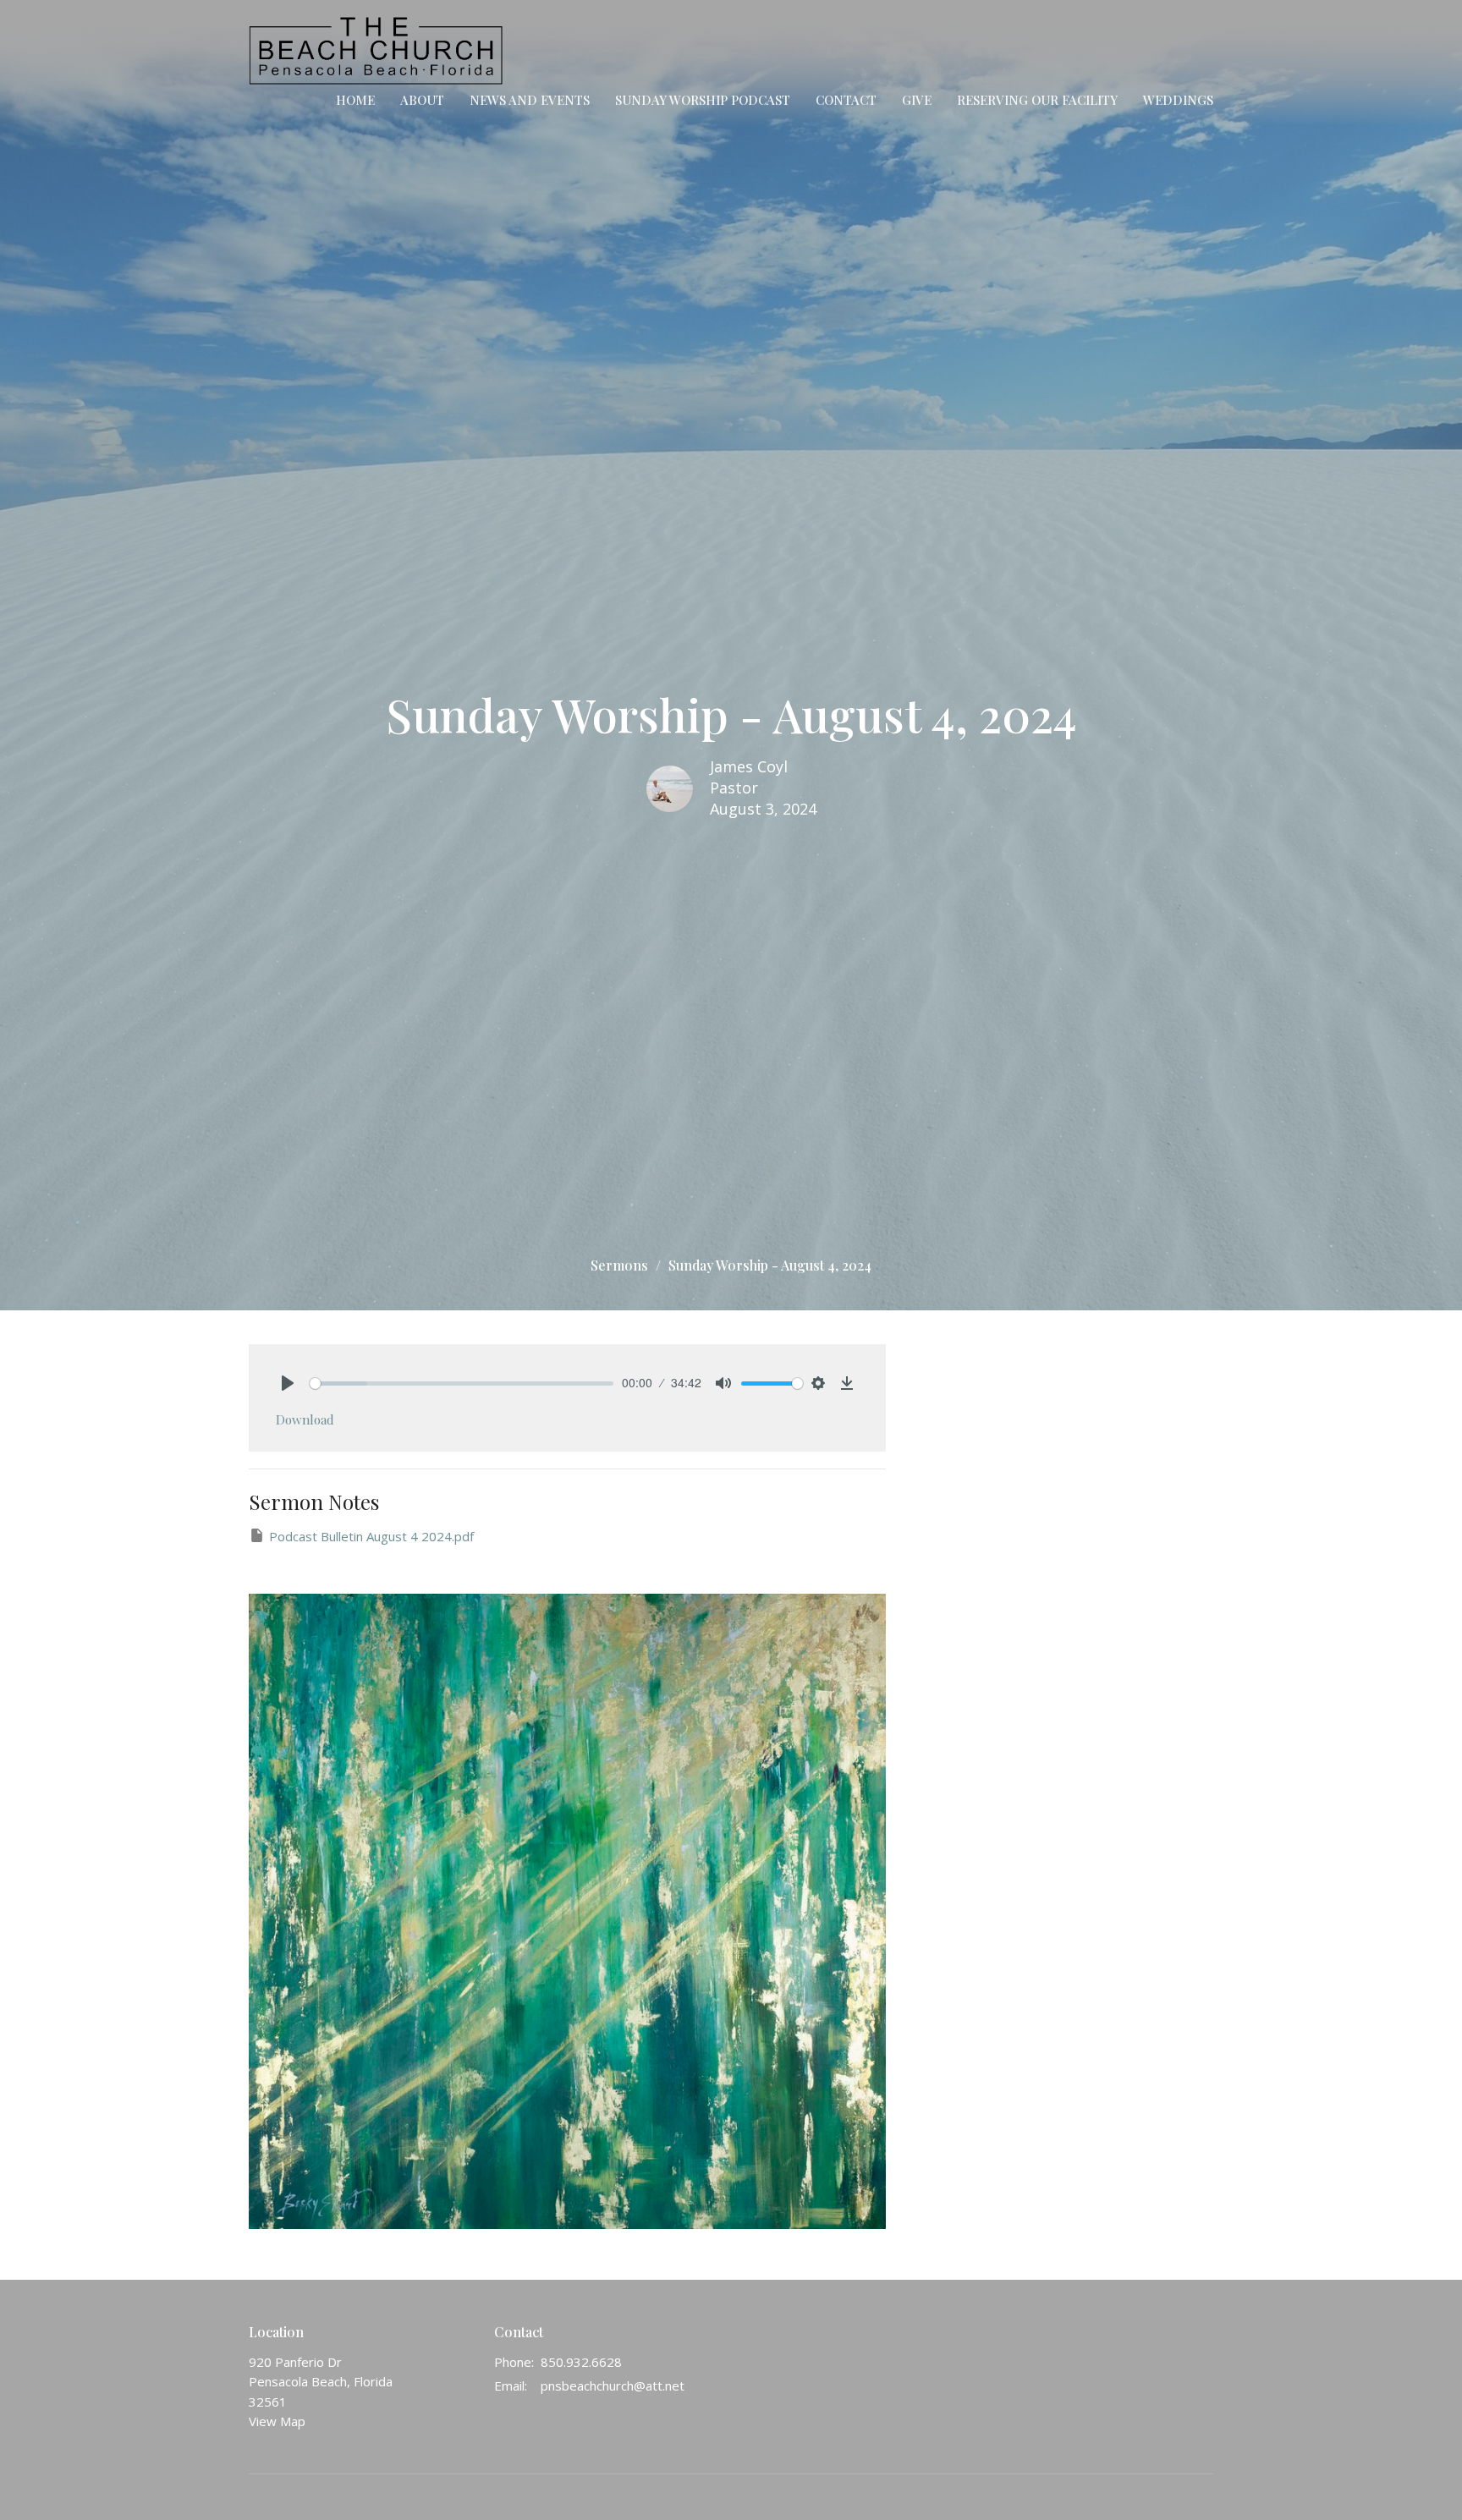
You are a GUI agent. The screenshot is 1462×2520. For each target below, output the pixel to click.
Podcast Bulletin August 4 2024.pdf (371, 1536)
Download (305, 1419)
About (422, 100)
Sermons (619, 1265)
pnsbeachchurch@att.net (613, 2385)
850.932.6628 (581, 2362)
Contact (846, 100)
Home (355, 100)
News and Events (530, 100)
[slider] (462, 1384)
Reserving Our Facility (1037, 100)
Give (917, 100)
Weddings (1178, 100)
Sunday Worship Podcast (703, 100)
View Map (277, 2421)
